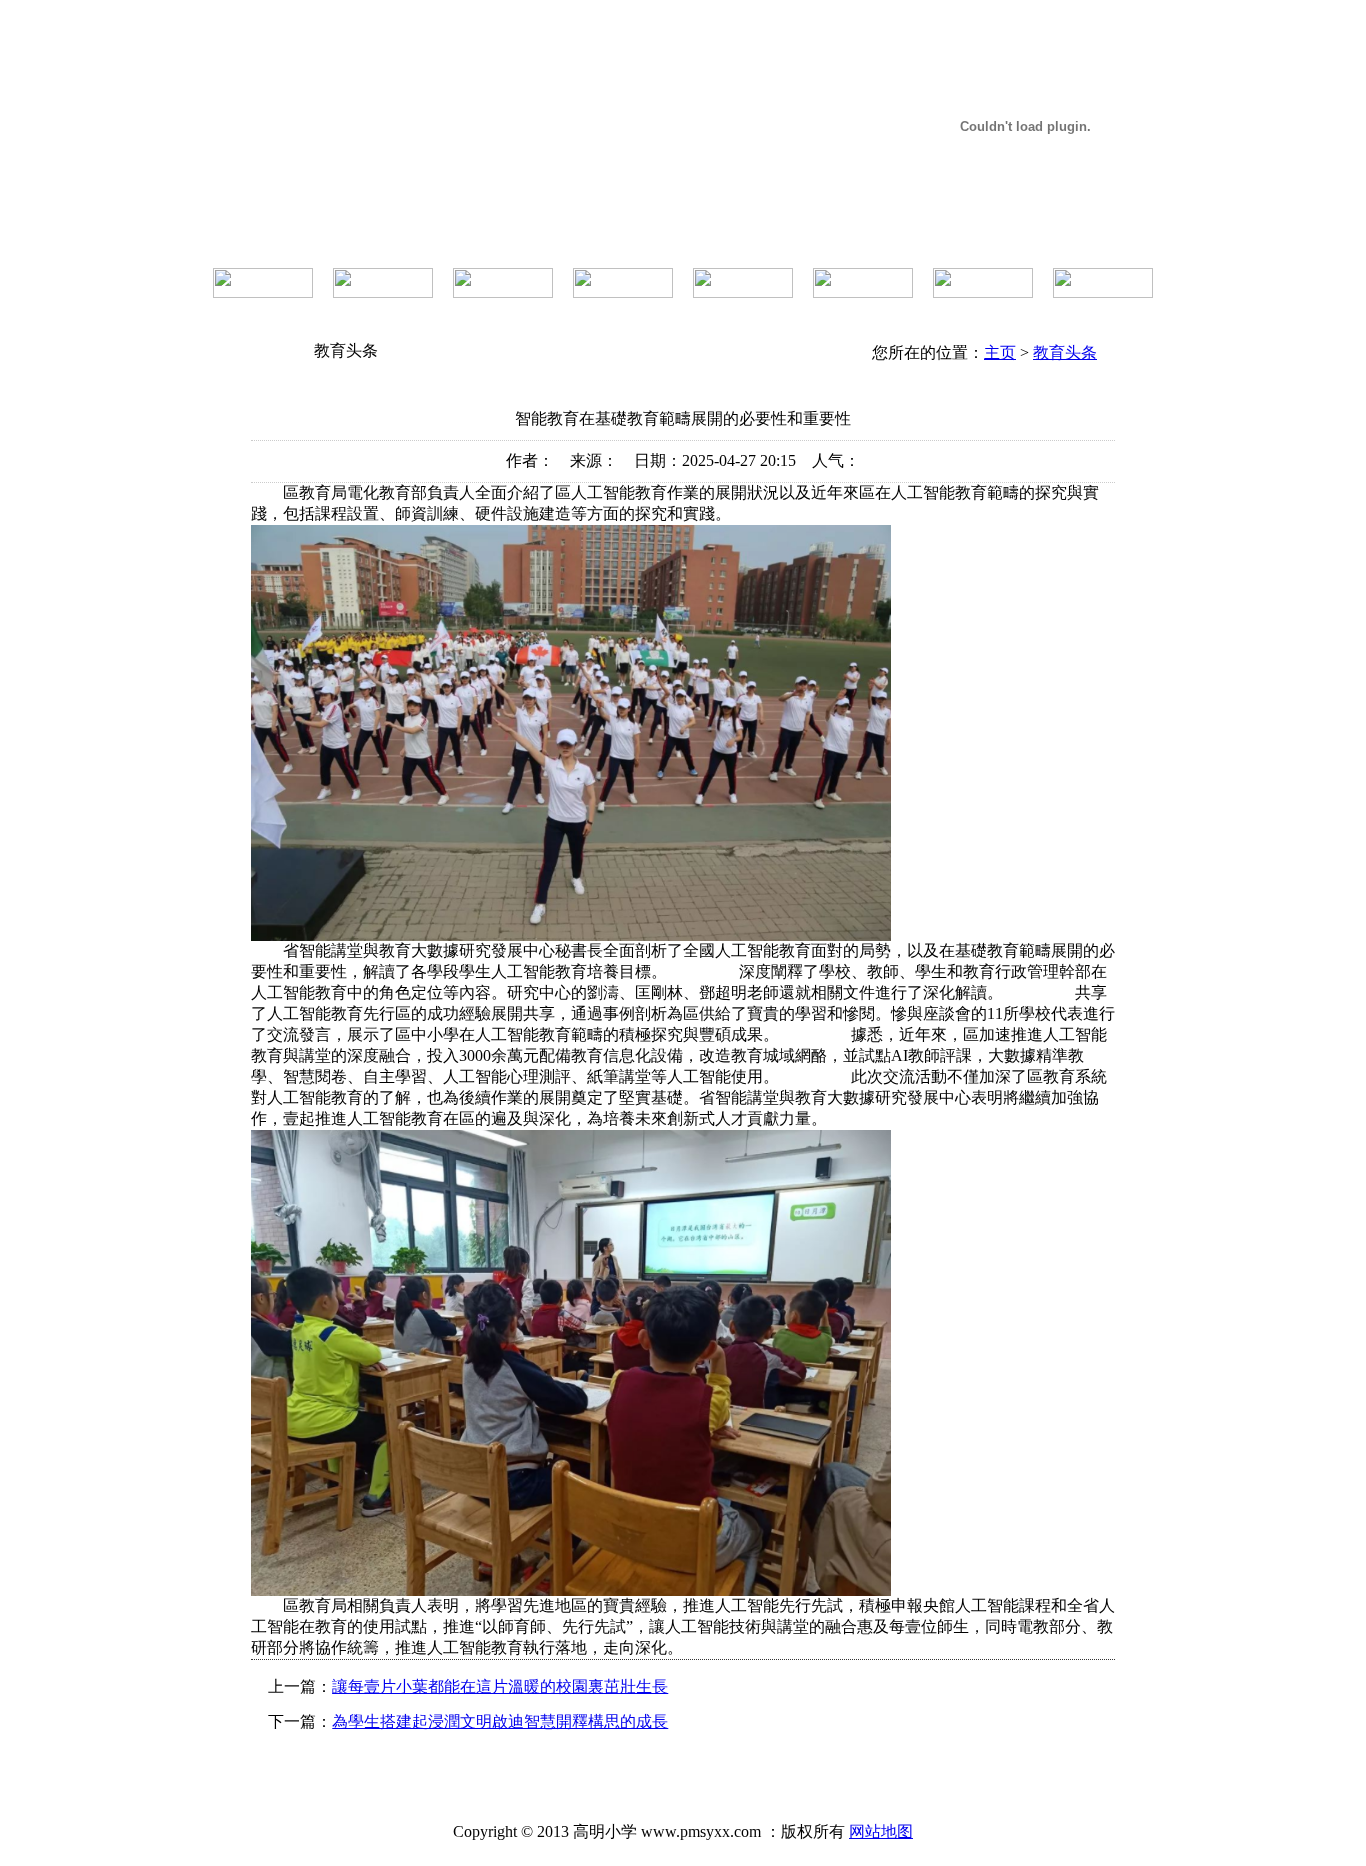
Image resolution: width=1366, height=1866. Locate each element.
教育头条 (1065, 352)
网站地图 (881, 1831)
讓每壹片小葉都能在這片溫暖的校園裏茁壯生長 (500, 1686)
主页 (1000, 352)
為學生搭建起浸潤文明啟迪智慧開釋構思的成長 (500, 1721)
